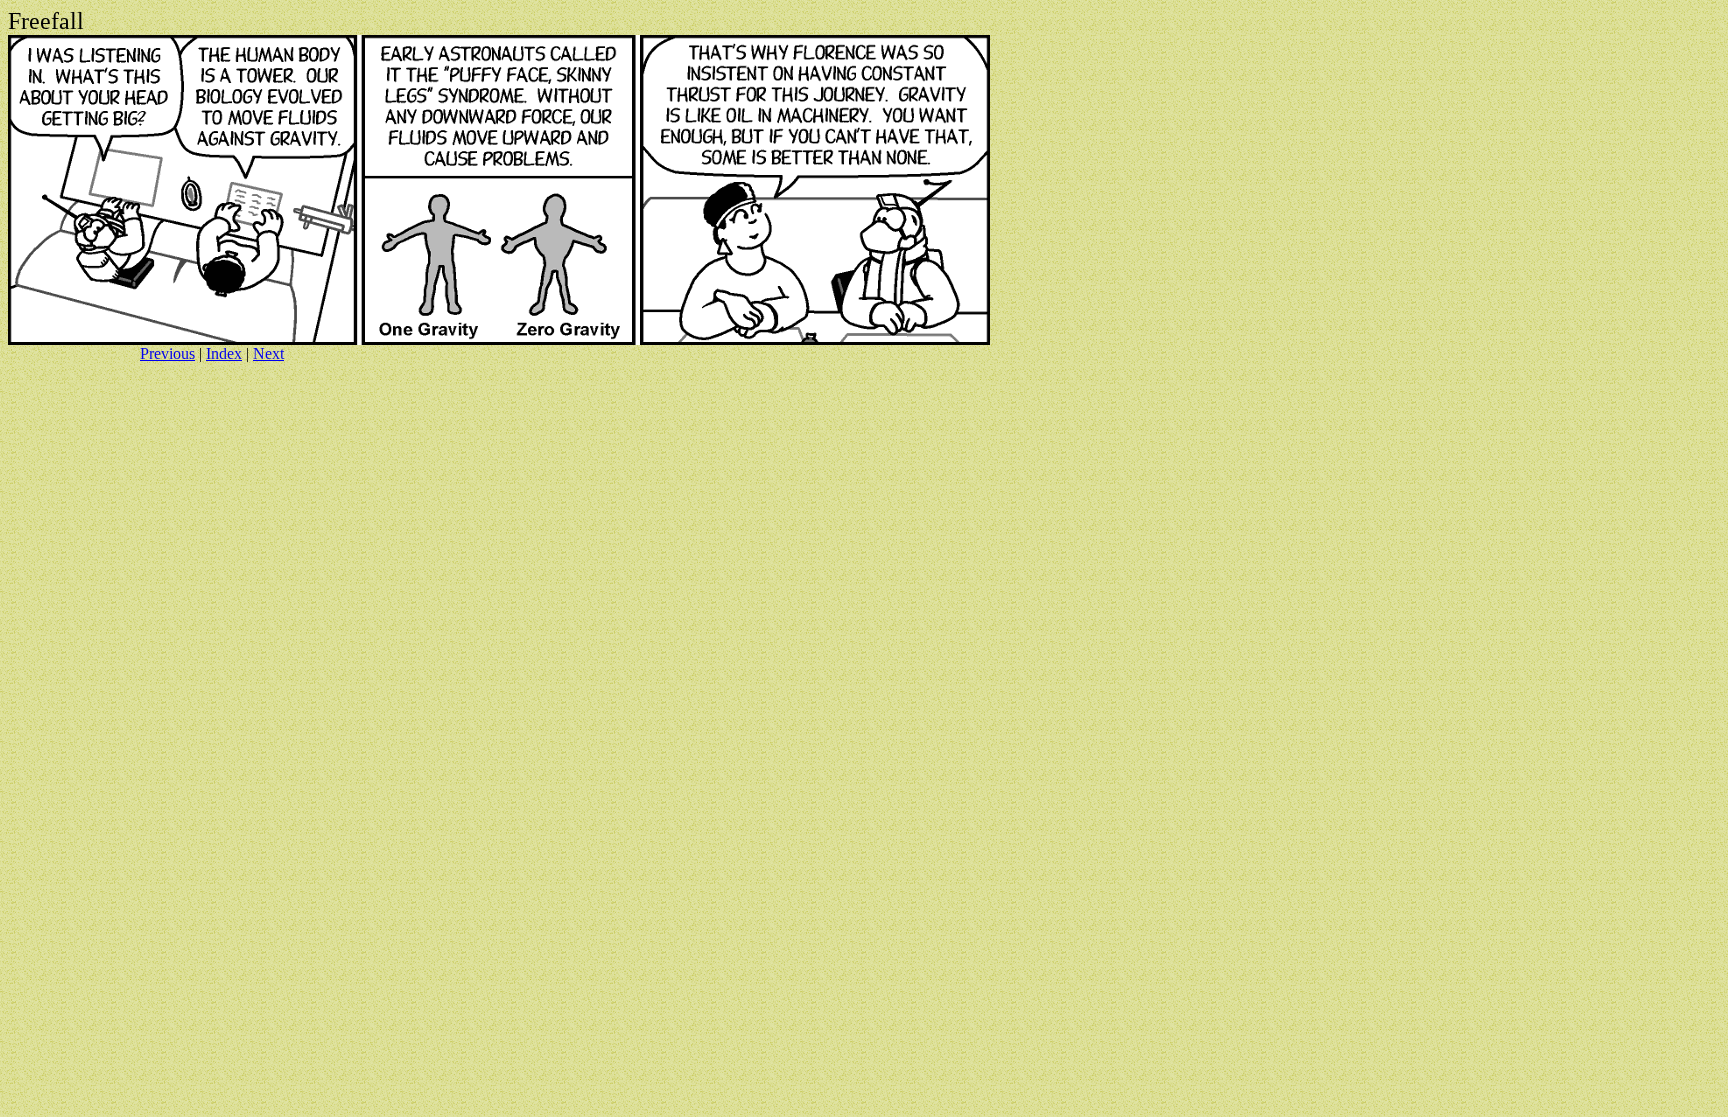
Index (224, 353)
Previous (167, 353)
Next (268, 353)
